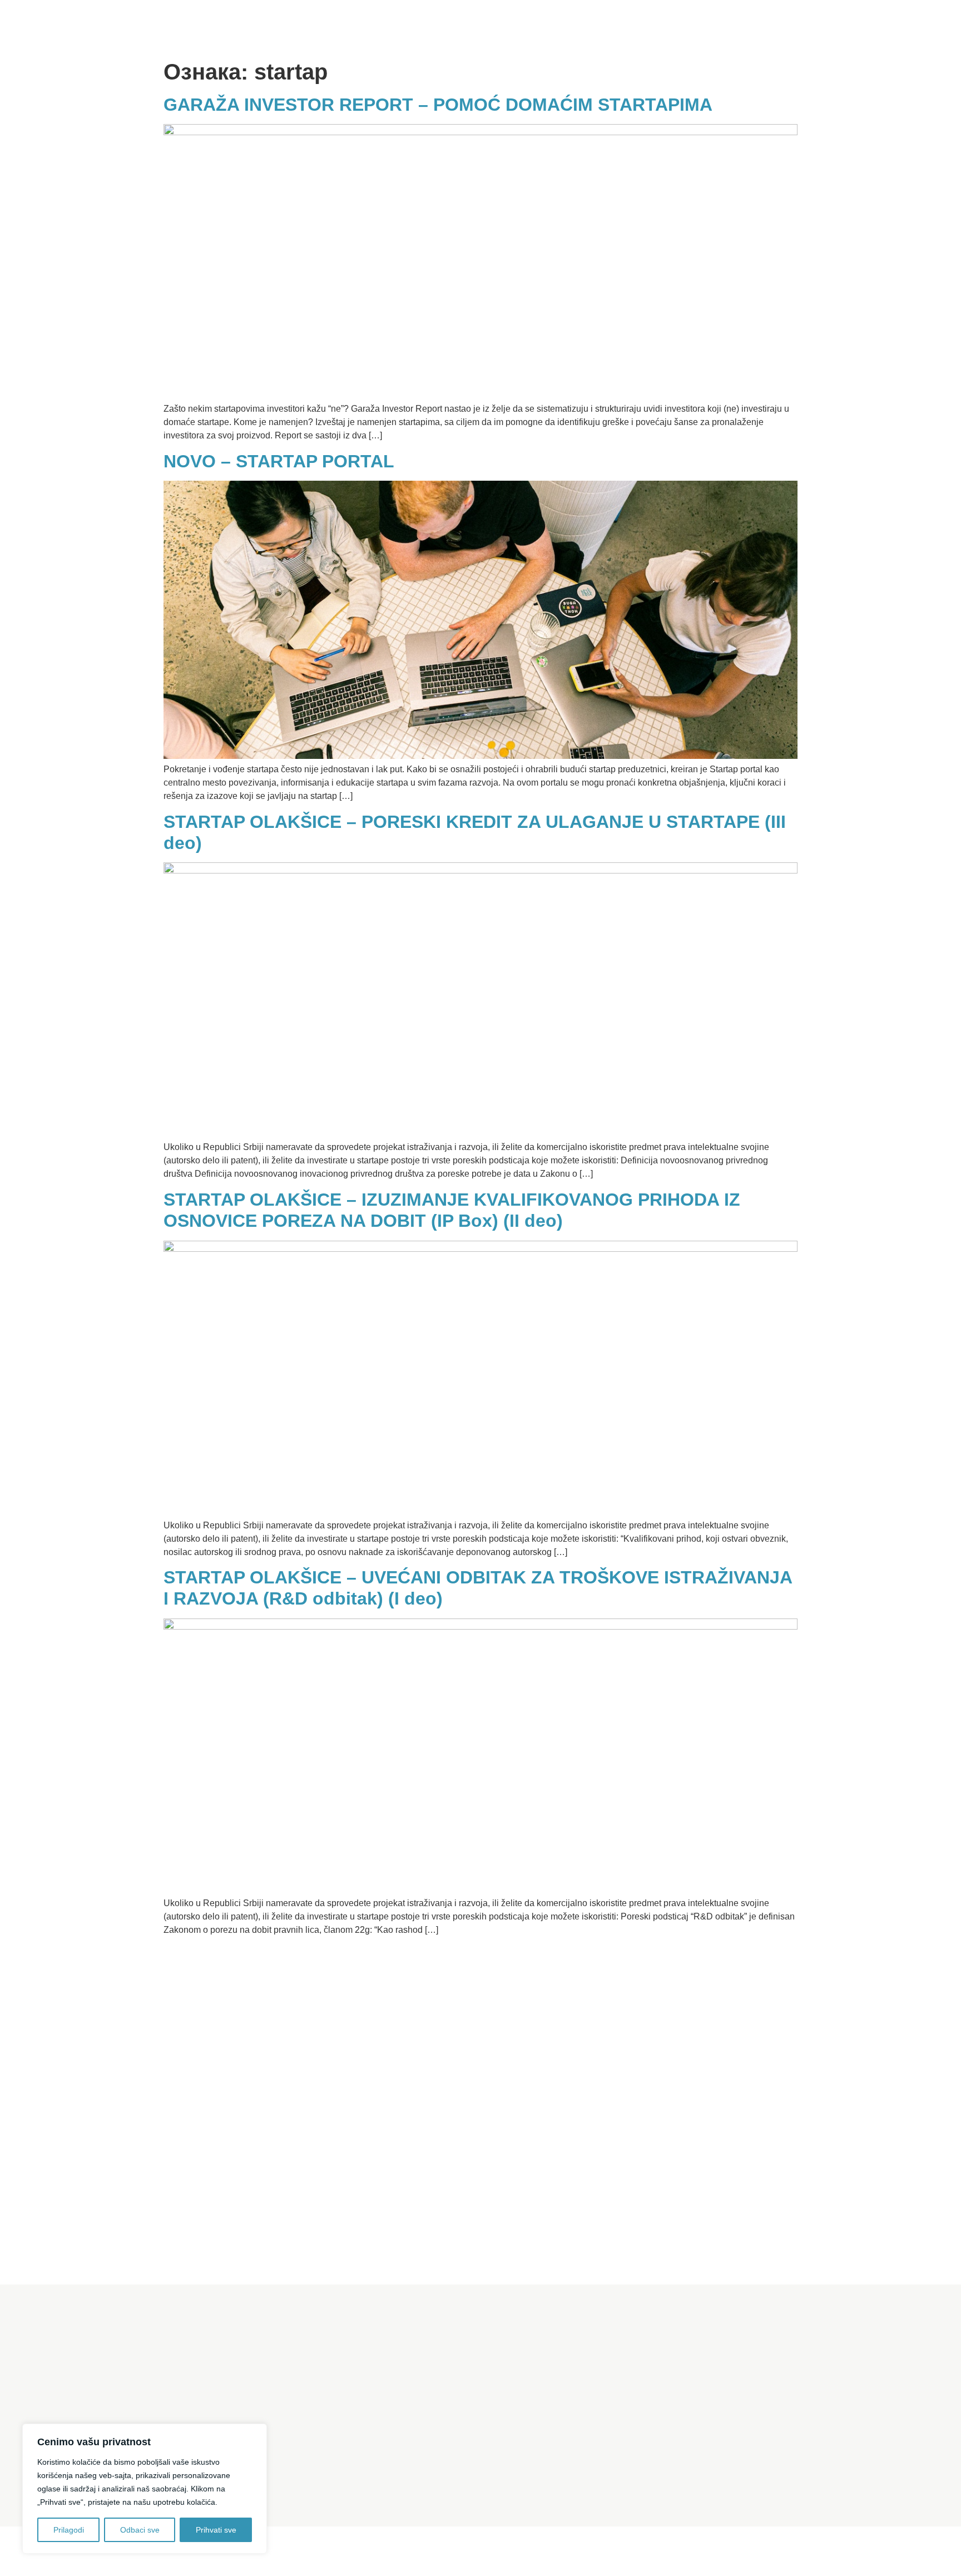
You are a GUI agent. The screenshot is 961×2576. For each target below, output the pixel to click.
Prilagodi (69, 2530)
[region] (145, 2489)
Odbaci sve (140, 2530)
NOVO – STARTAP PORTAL (279, 461)
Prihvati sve (216, 2530)
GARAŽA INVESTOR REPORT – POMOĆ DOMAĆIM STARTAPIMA (438, 105)
